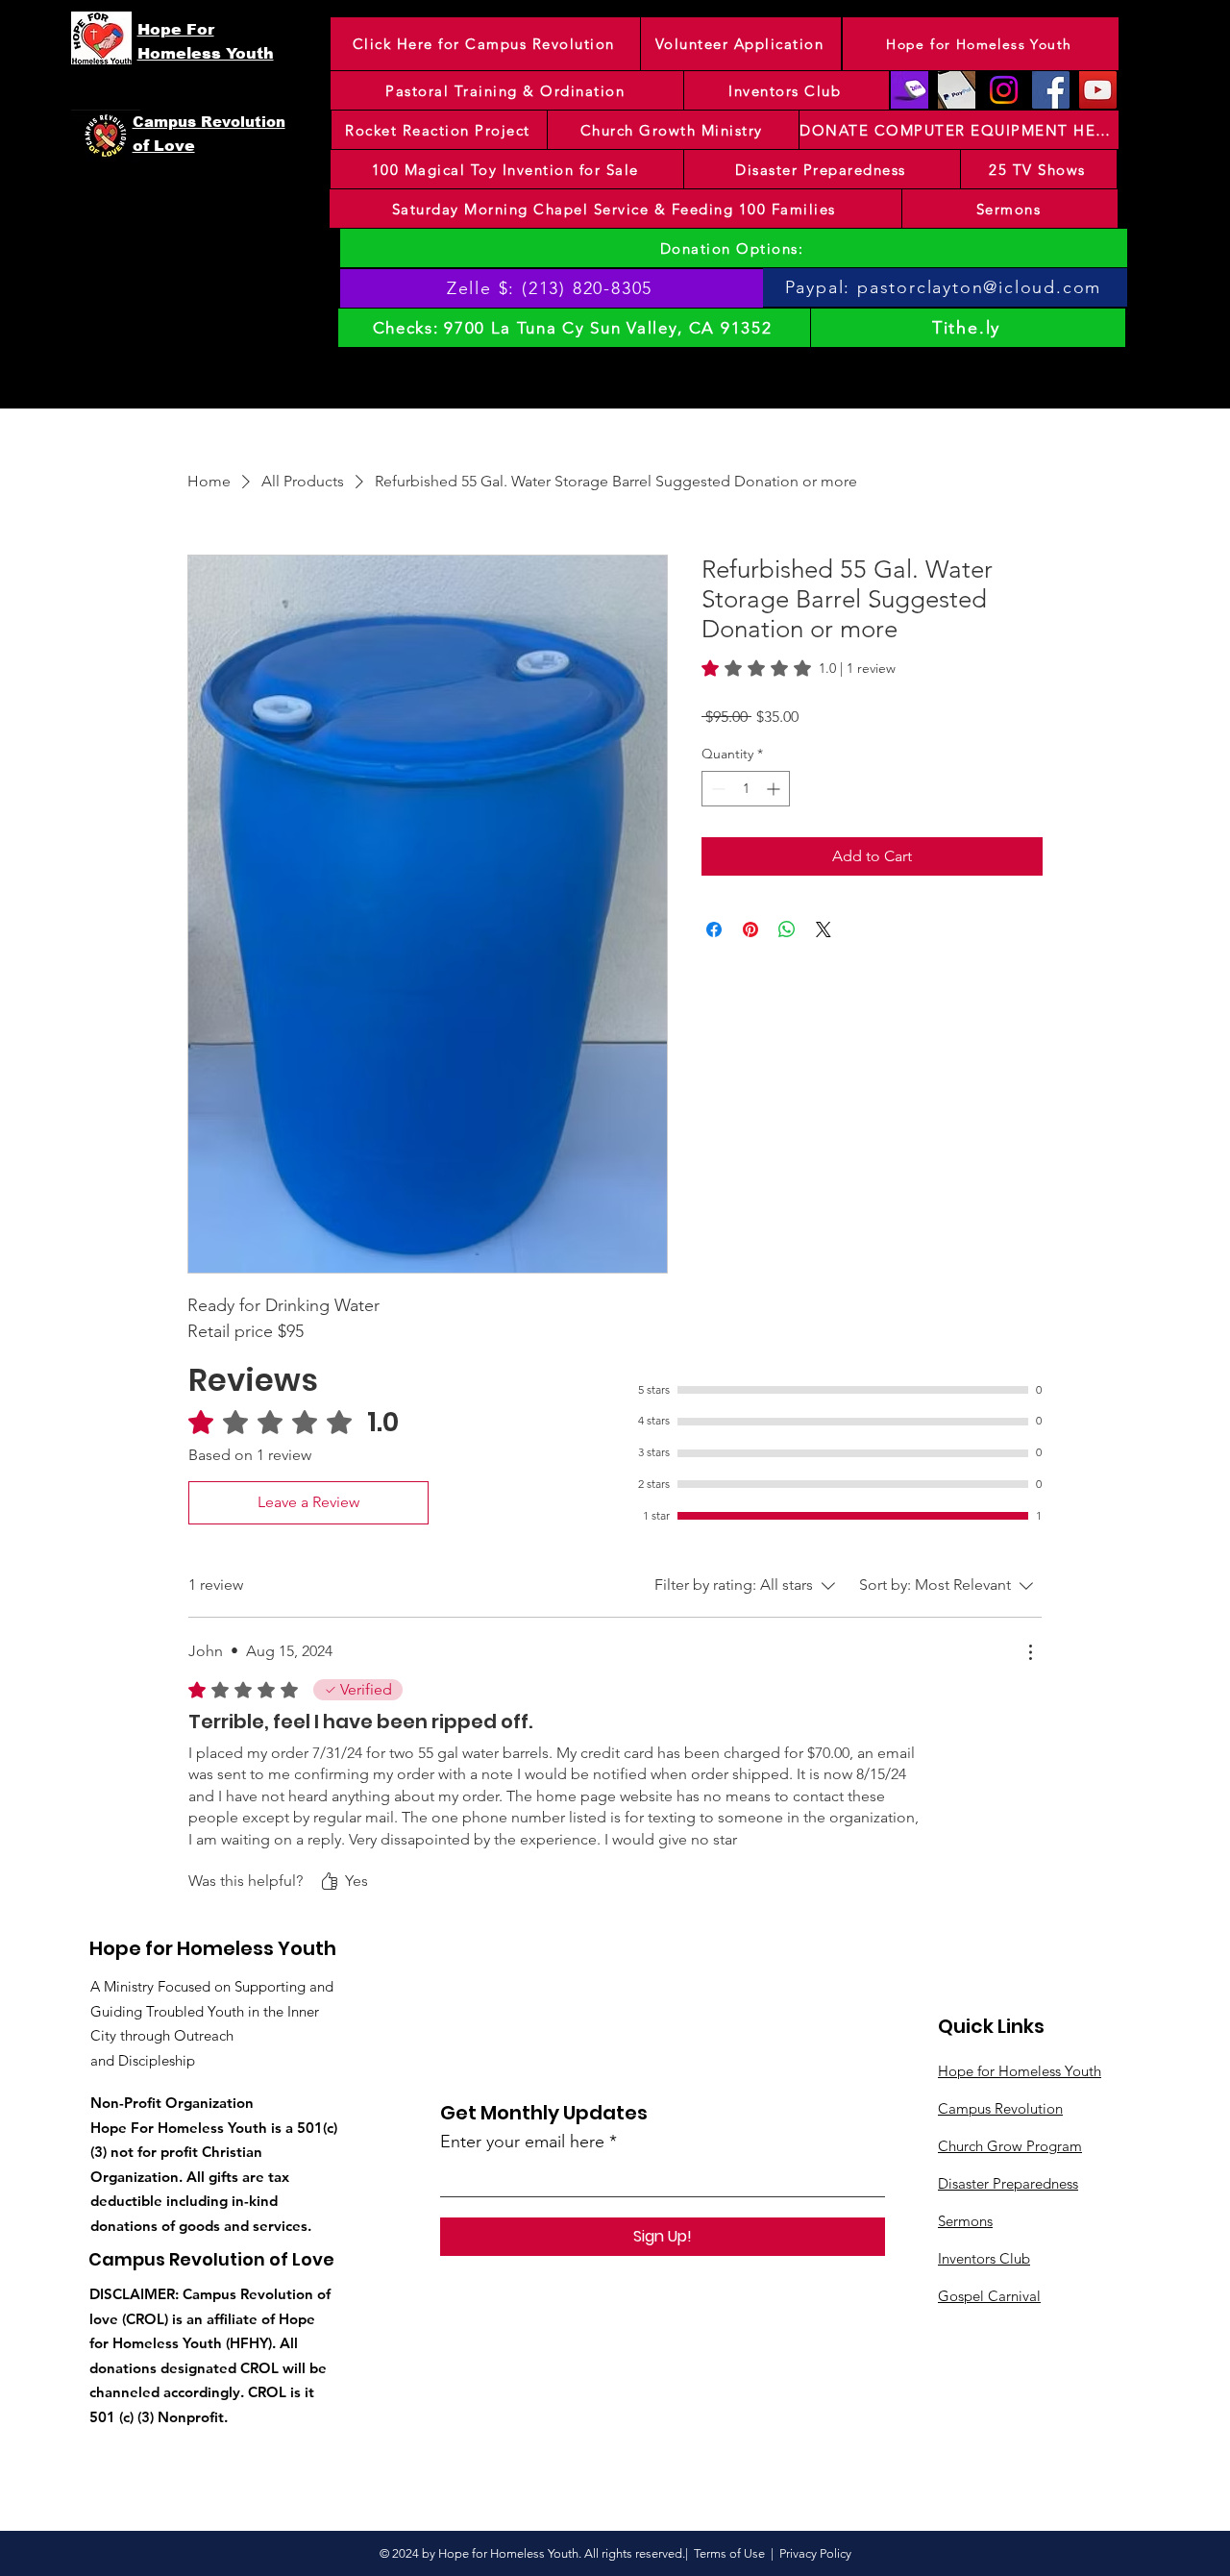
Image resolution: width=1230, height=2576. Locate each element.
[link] (799, 668)
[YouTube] (1098, 90)
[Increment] (775, 789)
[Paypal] (957, 90)
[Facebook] (1051, 90)
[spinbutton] (746, 789)
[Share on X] (824, 929)
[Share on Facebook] (714, 929)
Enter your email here (522, 2142)
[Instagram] (1004, 90)
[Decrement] (716, 789)
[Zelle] (910, 90)
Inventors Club (984, 2258)
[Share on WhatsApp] (787, 929)
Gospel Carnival (989, 2296)
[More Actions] (1030, 1652)
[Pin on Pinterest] (750, 929)
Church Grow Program (1010, 2146)
